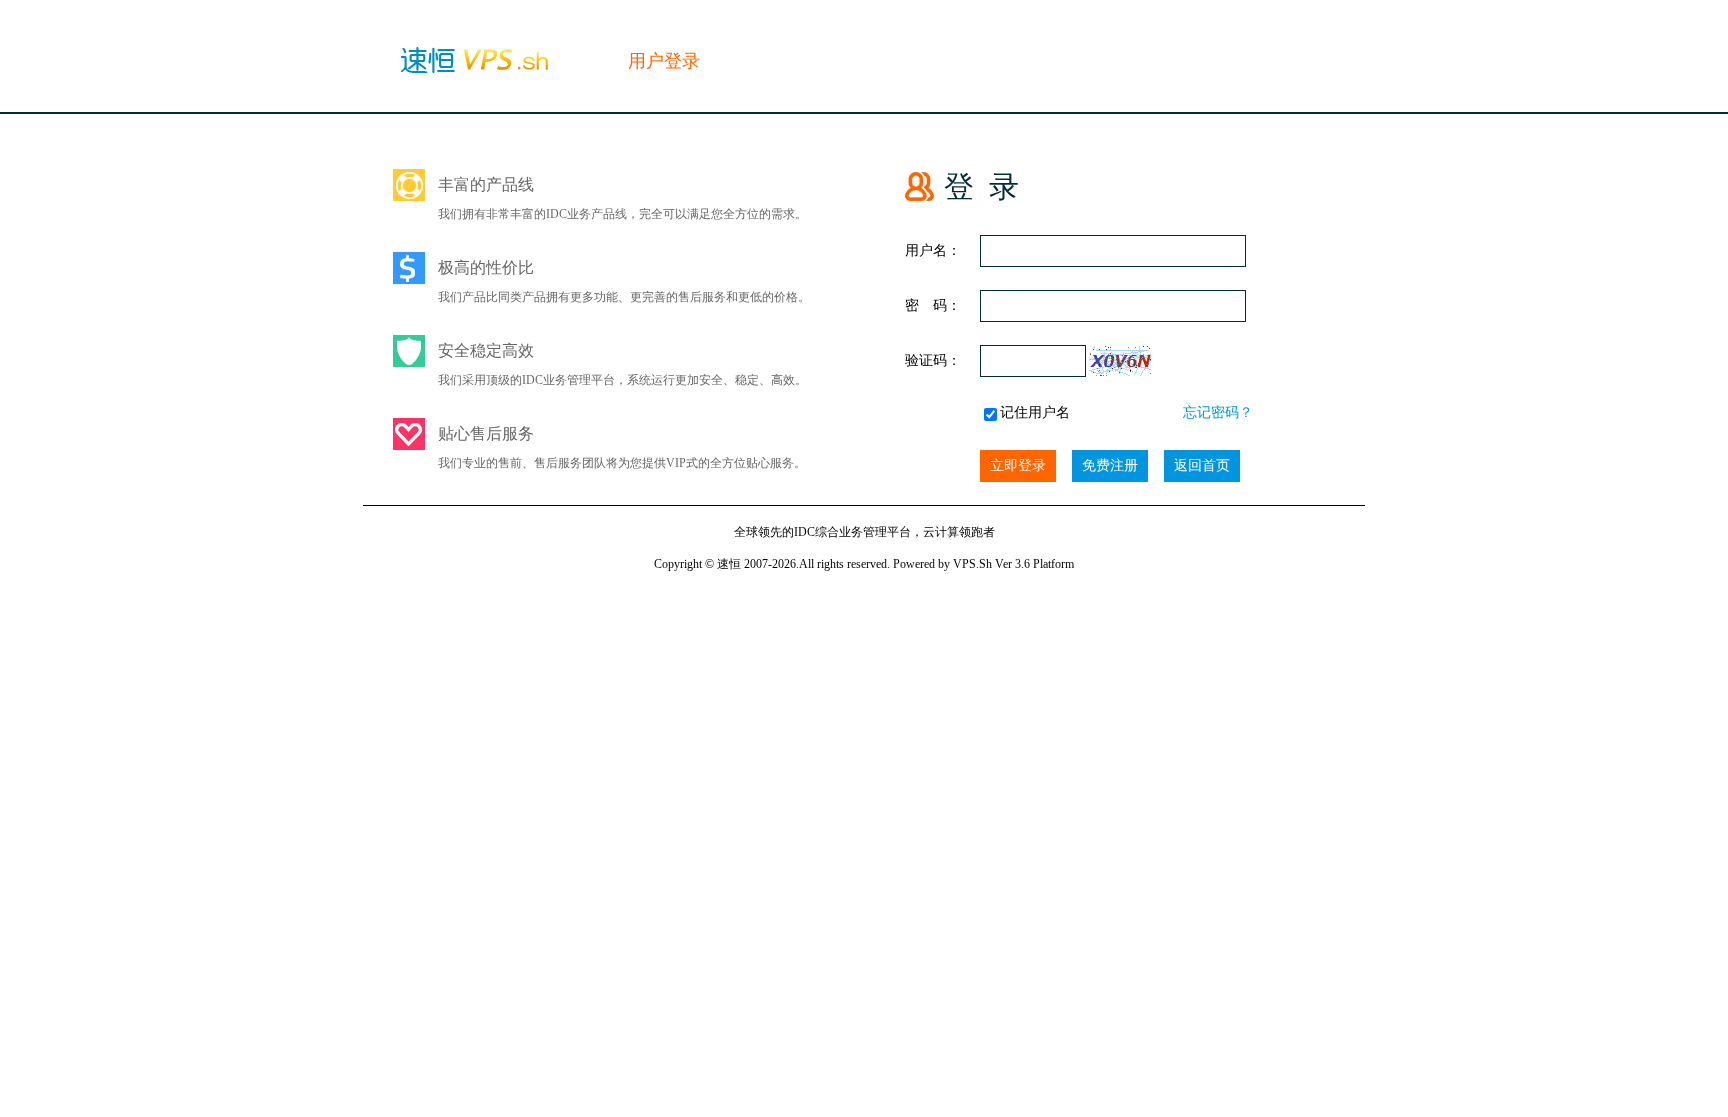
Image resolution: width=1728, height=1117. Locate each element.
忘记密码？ (1218, 412)
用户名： (933, 250)
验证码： (933, 360)
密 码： (933, 305)
